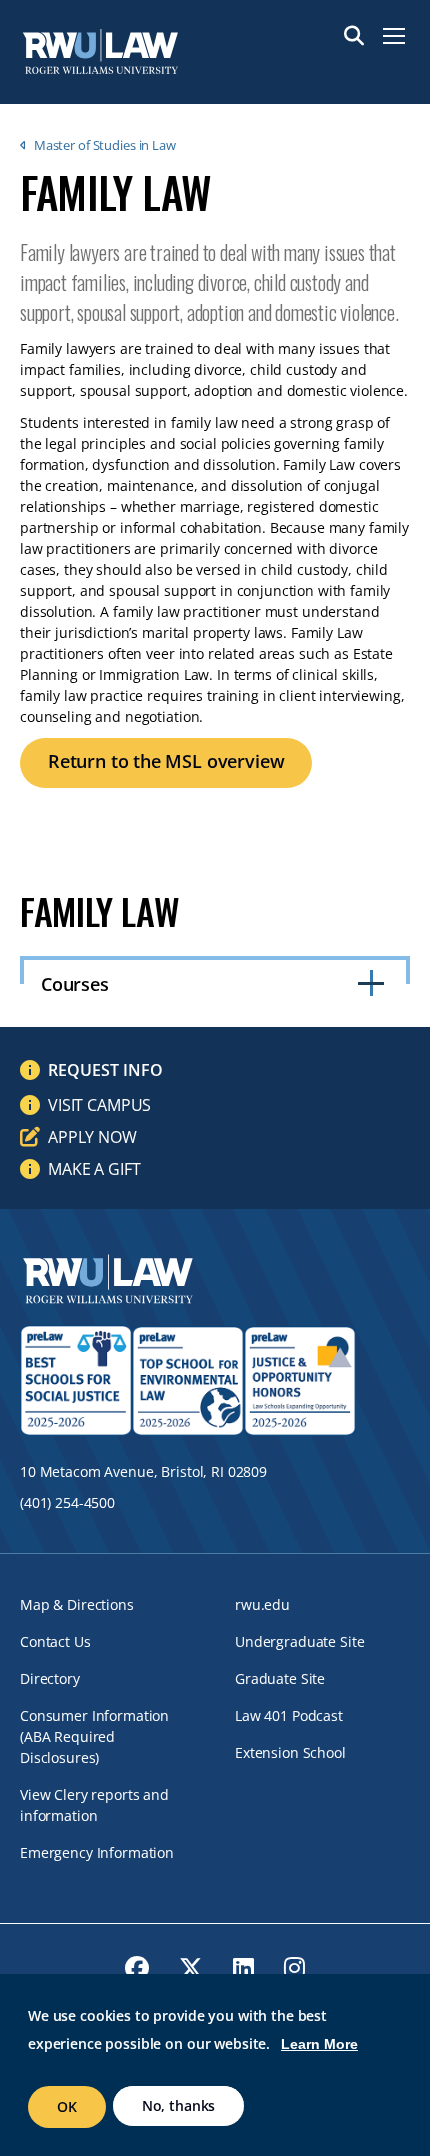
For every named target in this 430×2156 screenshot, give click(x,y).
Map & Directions (77, 1604)
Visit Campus (99, 1105)
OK (67, 2106)
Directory (50, 1678)
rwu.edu (262, 1604)
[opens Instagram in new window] (294, 1968)
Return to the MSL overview (166, 761)
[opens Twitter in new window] (191, 1968)
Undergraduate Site (299, 1641)
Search (354, 36)
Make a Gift (94, 1169)
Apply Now (92, 1137)
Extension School (290, 1752)
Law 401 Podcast (289, 1715)
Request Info (105, 1070)
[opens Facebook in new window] (137, 1968)
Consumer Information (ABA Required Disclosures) (94, 1736)
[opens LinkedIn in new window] (243, 1968)
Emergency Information (97, 1852)
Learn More (319, 2044)
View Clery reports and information (94, 1805)
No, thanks (179, 2105)
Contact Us (55, 1641)
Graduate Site (280, 1678)
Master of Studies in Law (105, 145)
